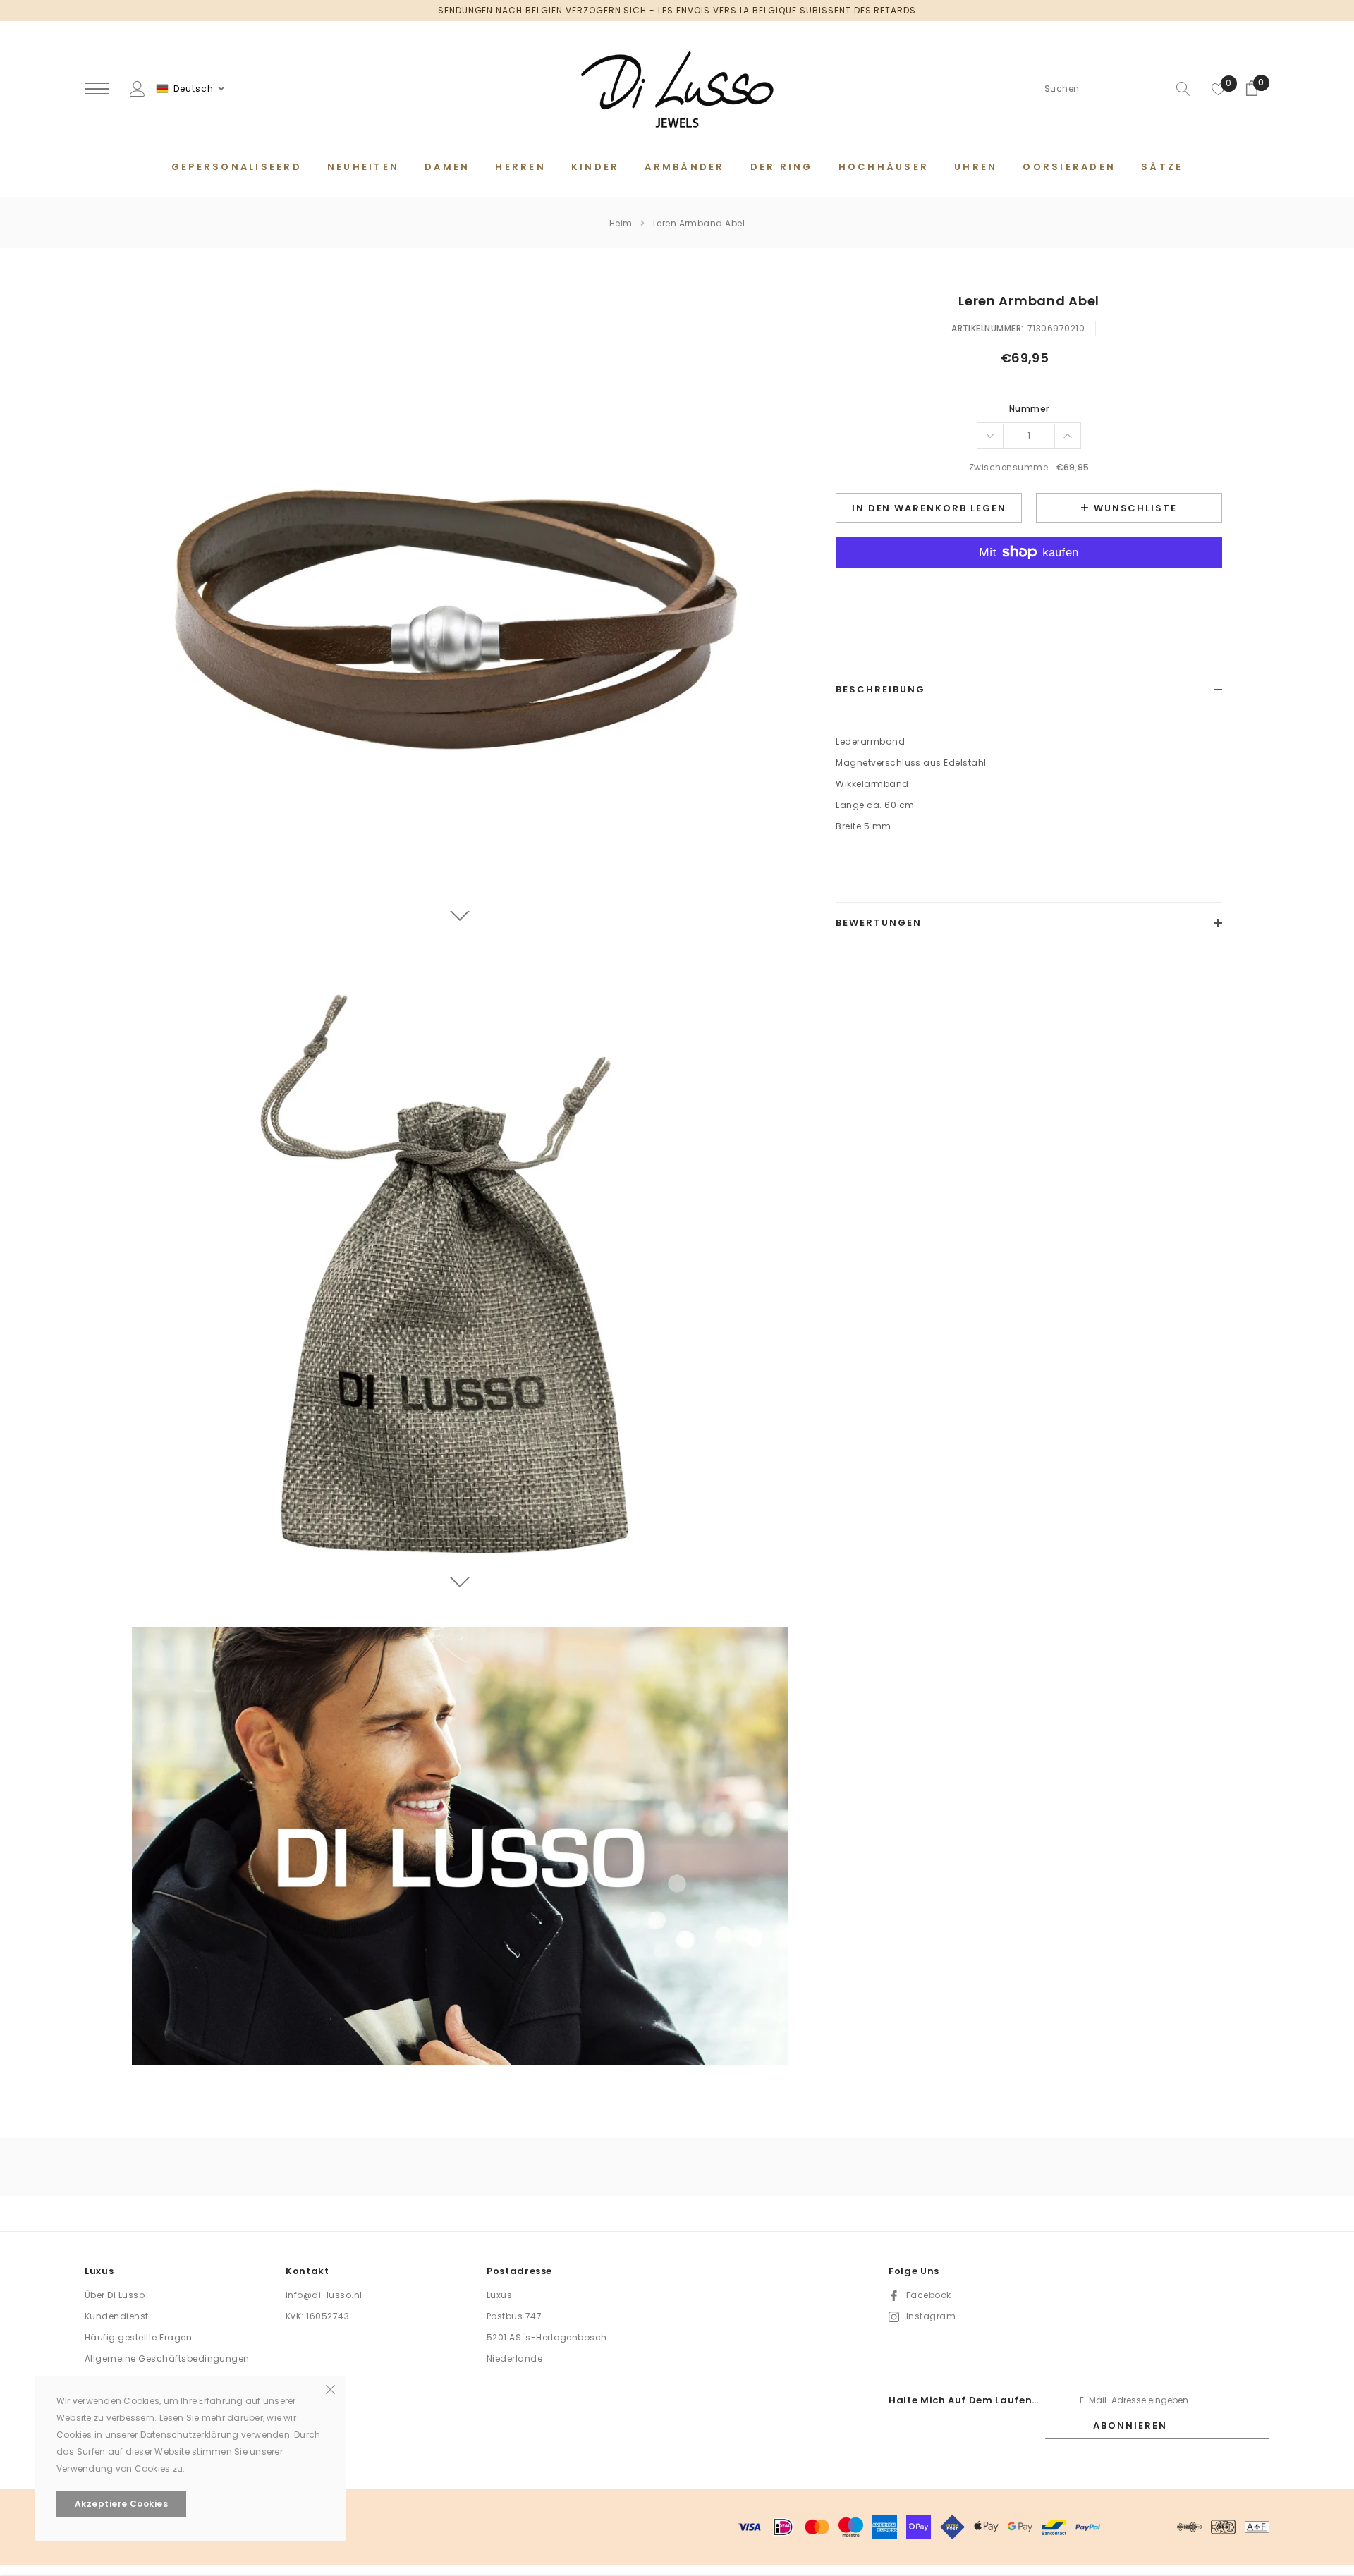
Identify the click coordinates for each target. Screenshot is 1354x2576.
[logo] (677, 90)
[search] (1180, 89)
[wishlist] (1219, 89)
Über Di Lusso (115, 2295)
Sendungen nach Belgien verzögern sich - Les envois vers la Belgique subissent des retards (677, 10)
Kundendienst (117, 2316)
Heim (621, 223)
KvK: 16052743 (317, 2316)
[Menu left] (97, 89)
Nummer (1029, 409)
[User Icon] (138, 88)
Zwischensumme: (1010, 467)
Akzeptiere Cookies (122, 2504)
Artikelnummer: (988, 328)
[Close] (330, 2388)
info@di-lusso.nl (324, 2295)
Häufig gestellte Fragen (138, 2337)
